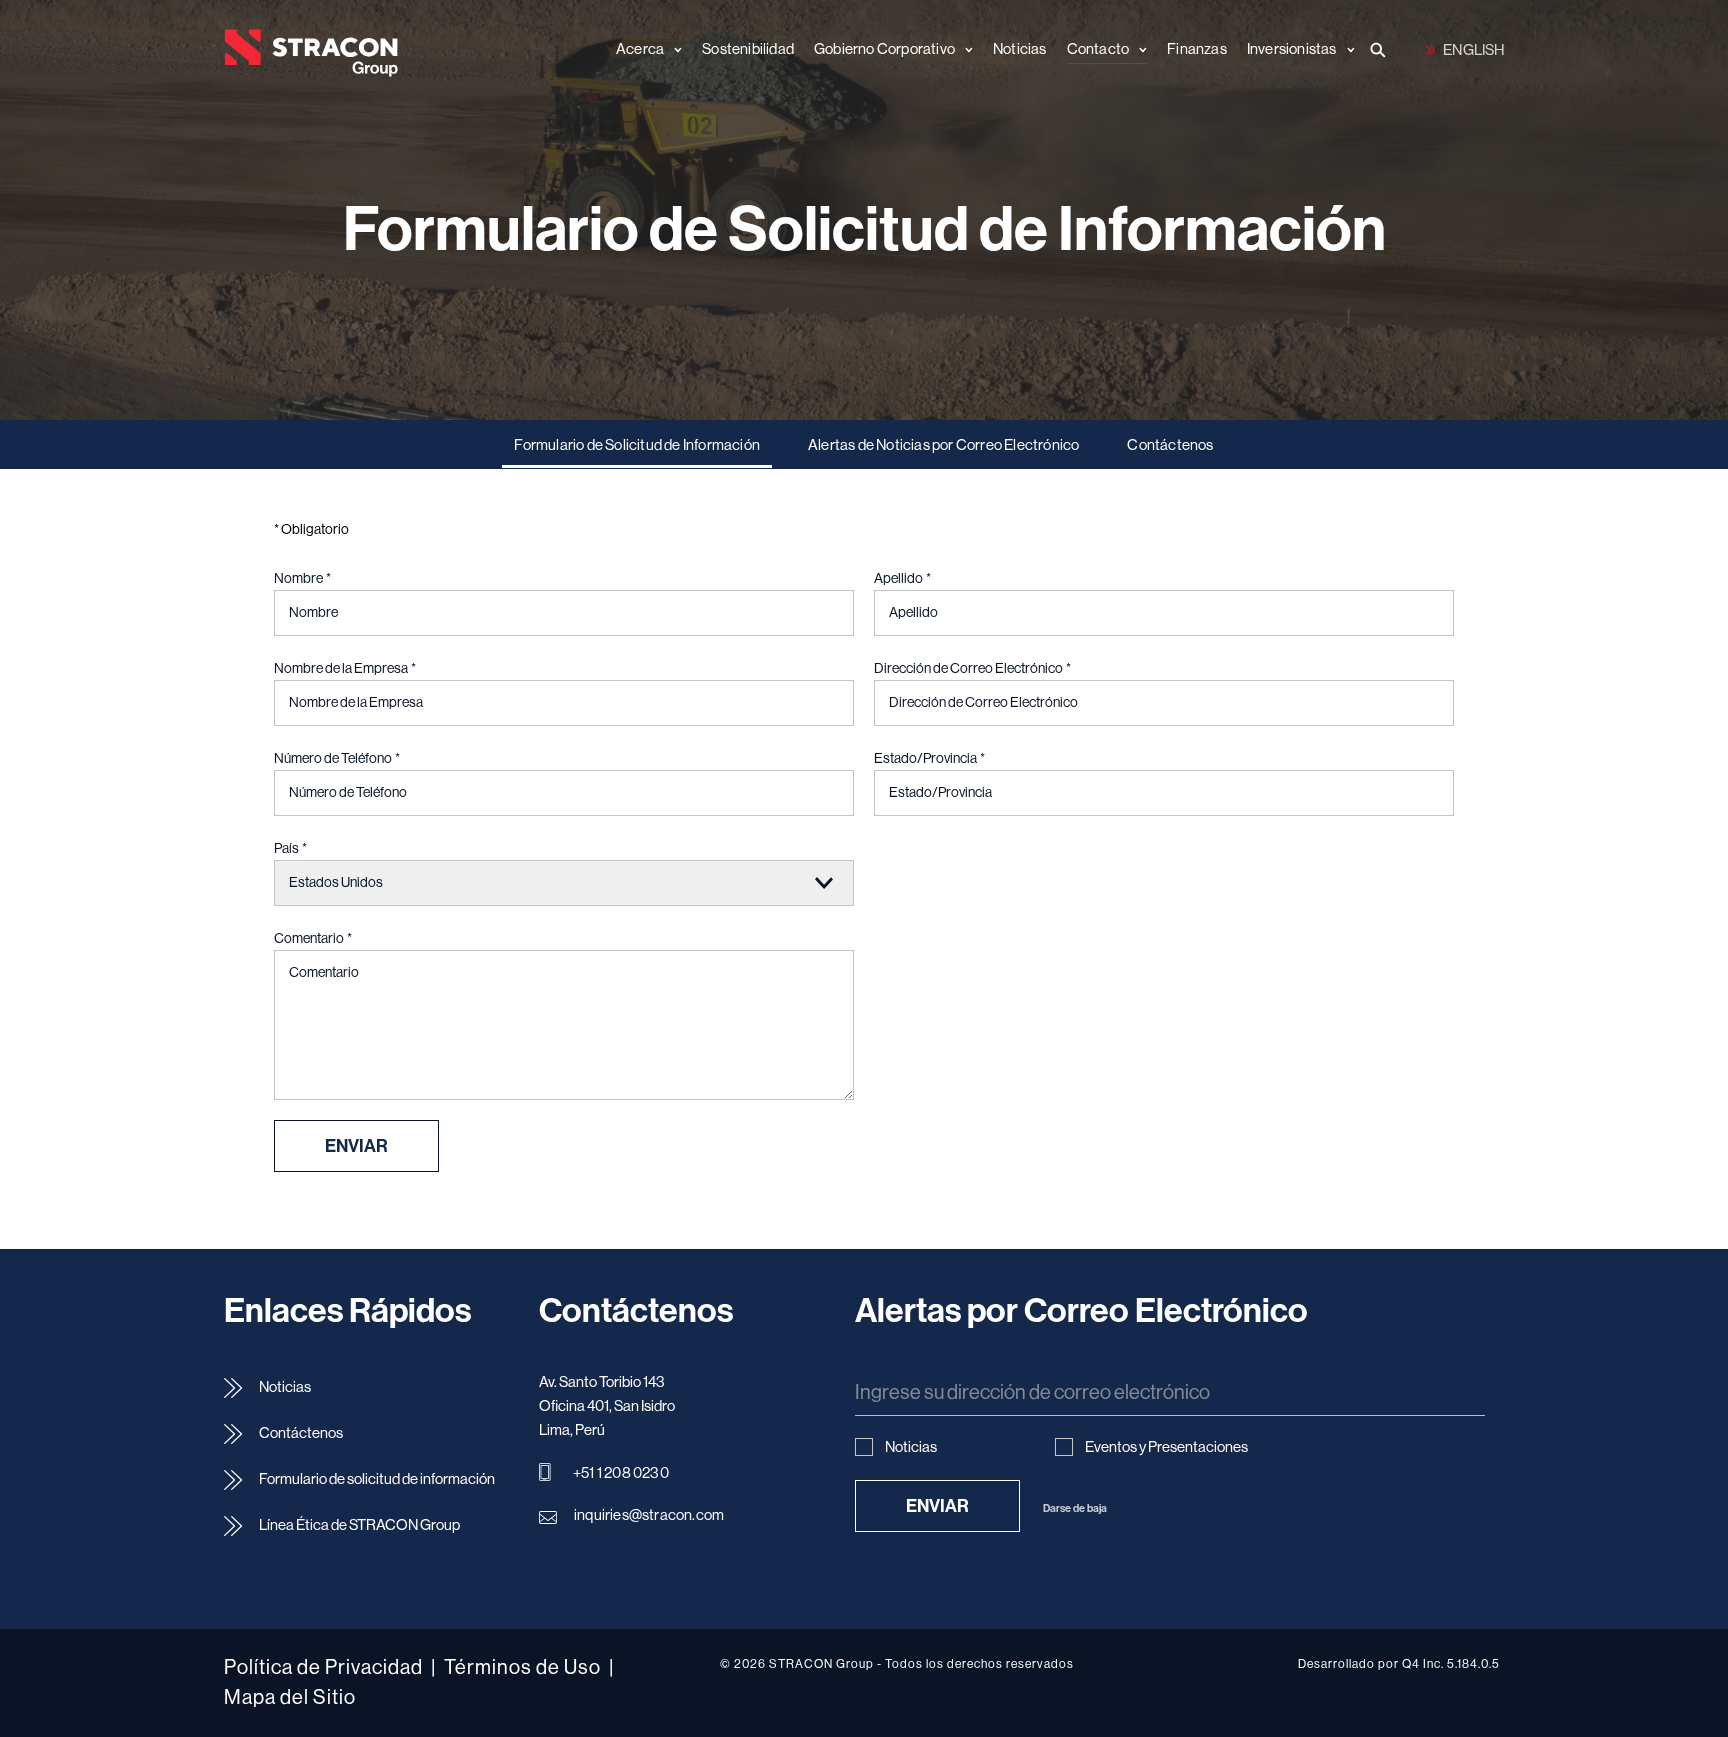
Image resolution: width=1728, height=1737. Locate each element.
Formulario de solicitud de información (377, 1479)
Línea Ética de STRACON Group (359, 1525)
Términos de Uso (522, 1668)
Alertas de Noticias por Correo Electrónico (943, 445)
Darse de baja (1075, 1508)
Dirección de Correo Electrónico (972, 669)
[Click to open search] (1379, 52)
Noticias (285, 1387)
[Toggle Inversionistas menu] (1346, 50)
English (1465, 49)
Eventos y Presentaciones (1166, 1447)
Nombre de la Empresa (345, 669)
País (290, 849)
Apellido (902, 579)
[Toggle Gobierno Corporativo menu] (964, 50)
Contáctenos (1170, 445)
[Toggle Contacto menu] (1138, 50)
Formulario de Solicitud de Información (637, 445)
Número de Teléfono (337, 759)
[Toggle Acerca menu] (673, 50)
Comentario (313, 939)
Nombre (302, 579)
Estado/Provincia (929, 759)
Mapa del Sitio (290, 1698)
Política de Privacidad (323, 1668)
